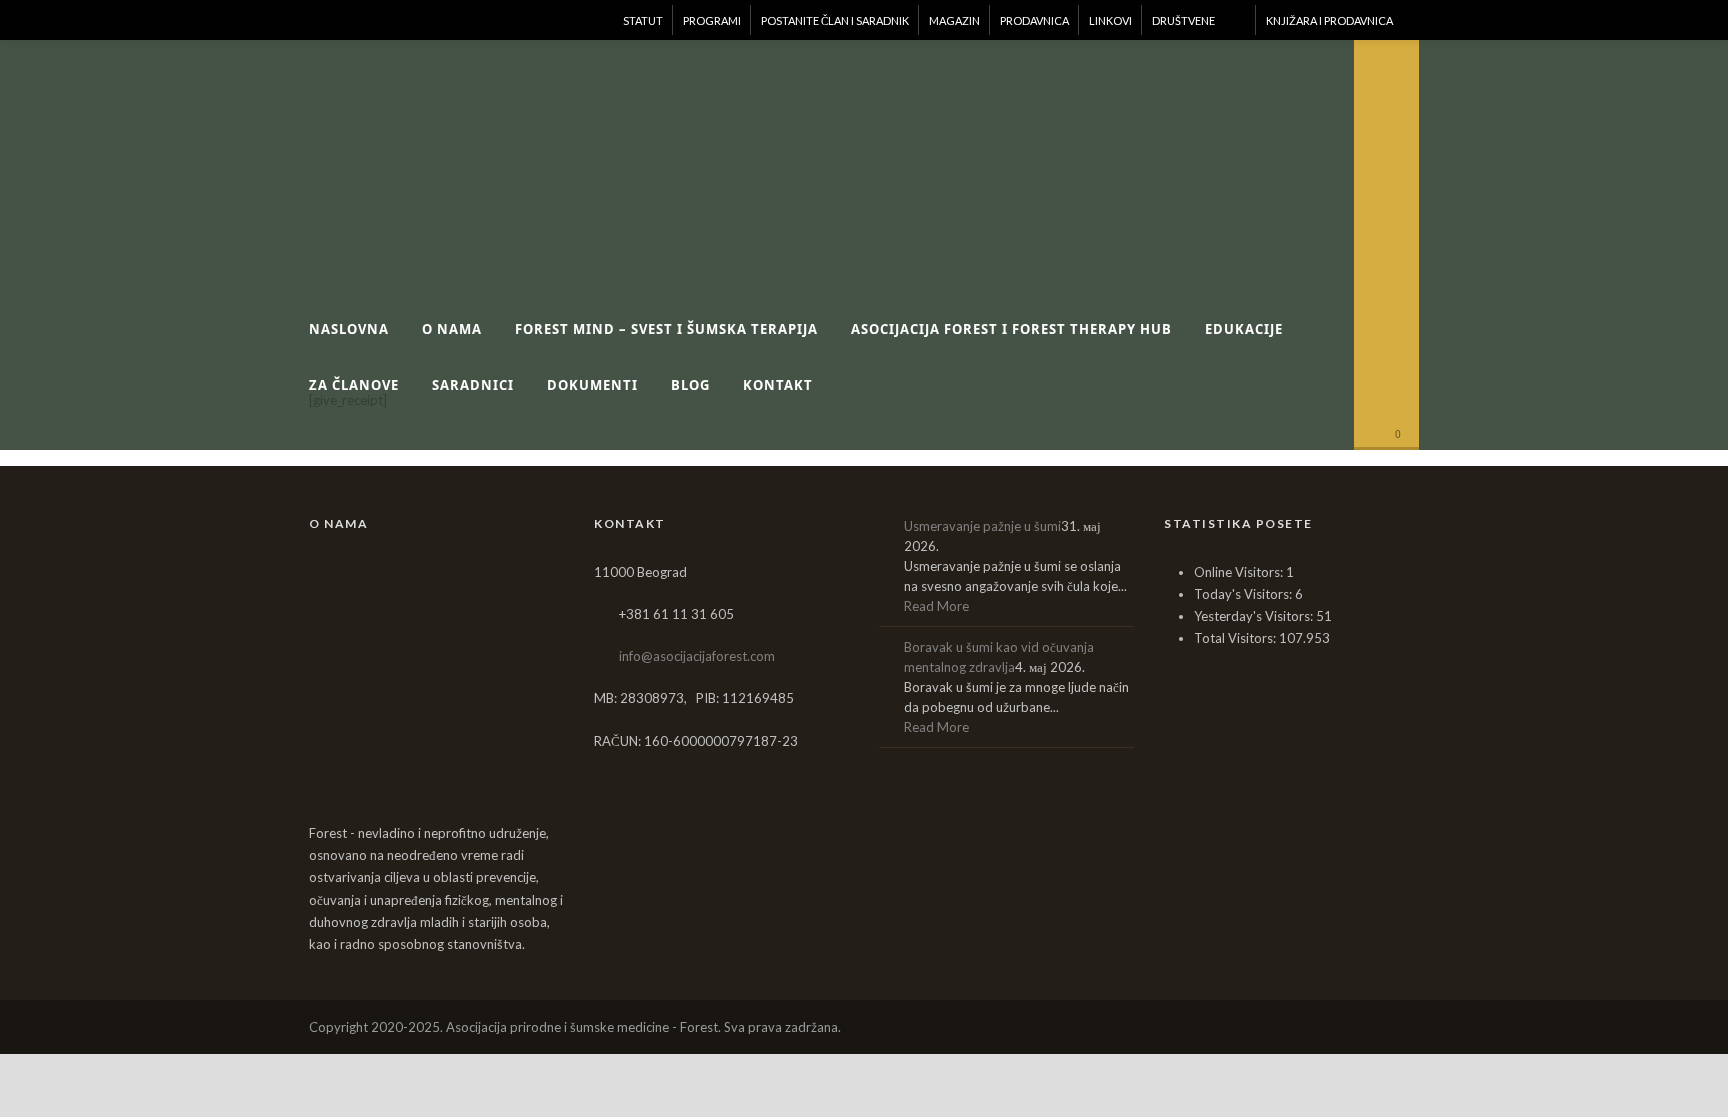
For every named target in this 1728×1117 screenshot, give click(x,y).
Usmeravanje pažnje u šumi (982, 526)
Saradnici (473, 385)
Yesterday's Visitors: (1255, 616)
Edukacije (1244, 329)
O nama (452, 329)
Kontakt (778, 385)
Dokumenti (592, 385)
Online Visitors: (1240, 572)
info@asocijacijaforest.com (697, 656)
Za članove (354, 385)
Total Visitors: (1236, 638)
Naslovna (349, 329)
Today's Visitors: (1244, 594)
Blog (690, 385)
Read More (936, 606)
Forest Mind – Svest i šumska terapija (666, 329)
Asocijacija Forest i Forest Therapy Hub (1011, 329)
